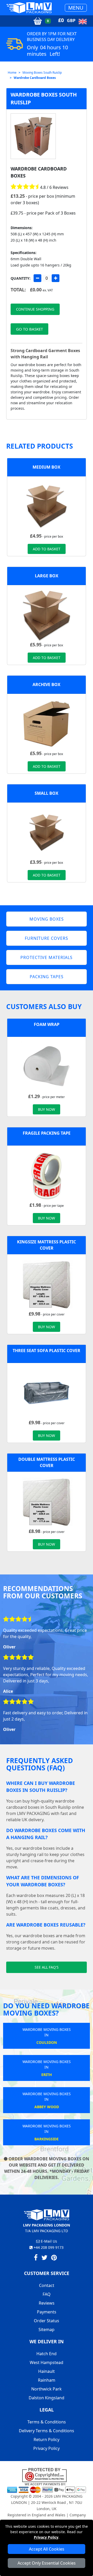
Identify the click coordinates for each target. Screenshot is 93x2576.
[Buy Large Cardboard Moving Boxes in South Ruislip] (47, 615)
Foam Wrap (47, 1024)
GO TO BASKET (29, 329)
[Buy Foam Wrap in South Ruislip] (47, 1066)
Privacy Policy (46, 2537)
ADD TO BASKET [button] (47, 549)
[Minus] (37, 278)
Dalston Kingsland (47, 2398)
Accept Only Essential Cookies (47, 2563)
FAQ (47, 2294)
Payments (47, 2312)
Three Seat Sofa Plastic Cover (47, 1351)
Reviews (47, 2303)
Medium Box (47, 467)
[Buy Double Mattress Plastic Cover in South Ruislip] (47, 1501)
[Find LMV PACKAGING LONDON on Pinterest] (54, 2258)
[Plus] (56, 278)
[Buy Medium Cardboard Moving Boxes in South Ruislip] (47, 506)
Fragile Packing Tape (47, 1133)
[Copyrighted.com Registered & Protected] (47, 2475)
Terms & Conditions (47, 2422)
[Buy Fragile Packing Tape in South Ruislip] (47, 1175)
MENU (76, 8)
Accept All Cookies (47, 2549)
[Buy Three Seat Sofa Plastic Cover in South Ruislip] (47, 1393)
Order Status (47, 2321)
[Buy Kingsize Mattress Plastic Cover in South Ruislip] (47, 1284)
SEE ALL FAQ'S (47, 1967)
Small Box (47, 793)
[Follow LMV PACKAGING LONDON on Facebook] (36, 2258)
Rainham (47, 2380)
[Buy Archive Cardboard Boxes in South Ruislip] (47, 723)
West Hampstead (47, 2362)
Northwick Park (47, 2389)
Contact (47, 2285)
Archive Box (47, 684)
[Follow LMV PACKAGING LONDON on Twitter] (44, 2258)
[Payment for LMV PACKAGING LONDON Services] (47, 2487)
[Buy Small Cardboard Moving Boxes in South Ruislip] (47, 832)
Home (12, 73)
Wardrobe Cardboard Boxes (35, 78)
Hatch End (47, 2354)
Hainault (47, 2371)
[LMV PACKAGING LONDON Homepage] (29, 8)
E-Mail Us (48, 2241)
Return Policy (47, 2440)
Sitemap (47, 2330)
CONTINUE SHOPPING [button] (35, 309)
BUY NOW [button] (47, 1109)
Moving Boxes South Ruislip (42, 73)
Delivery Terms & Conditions (47, 2431)
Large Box (47, 576)
